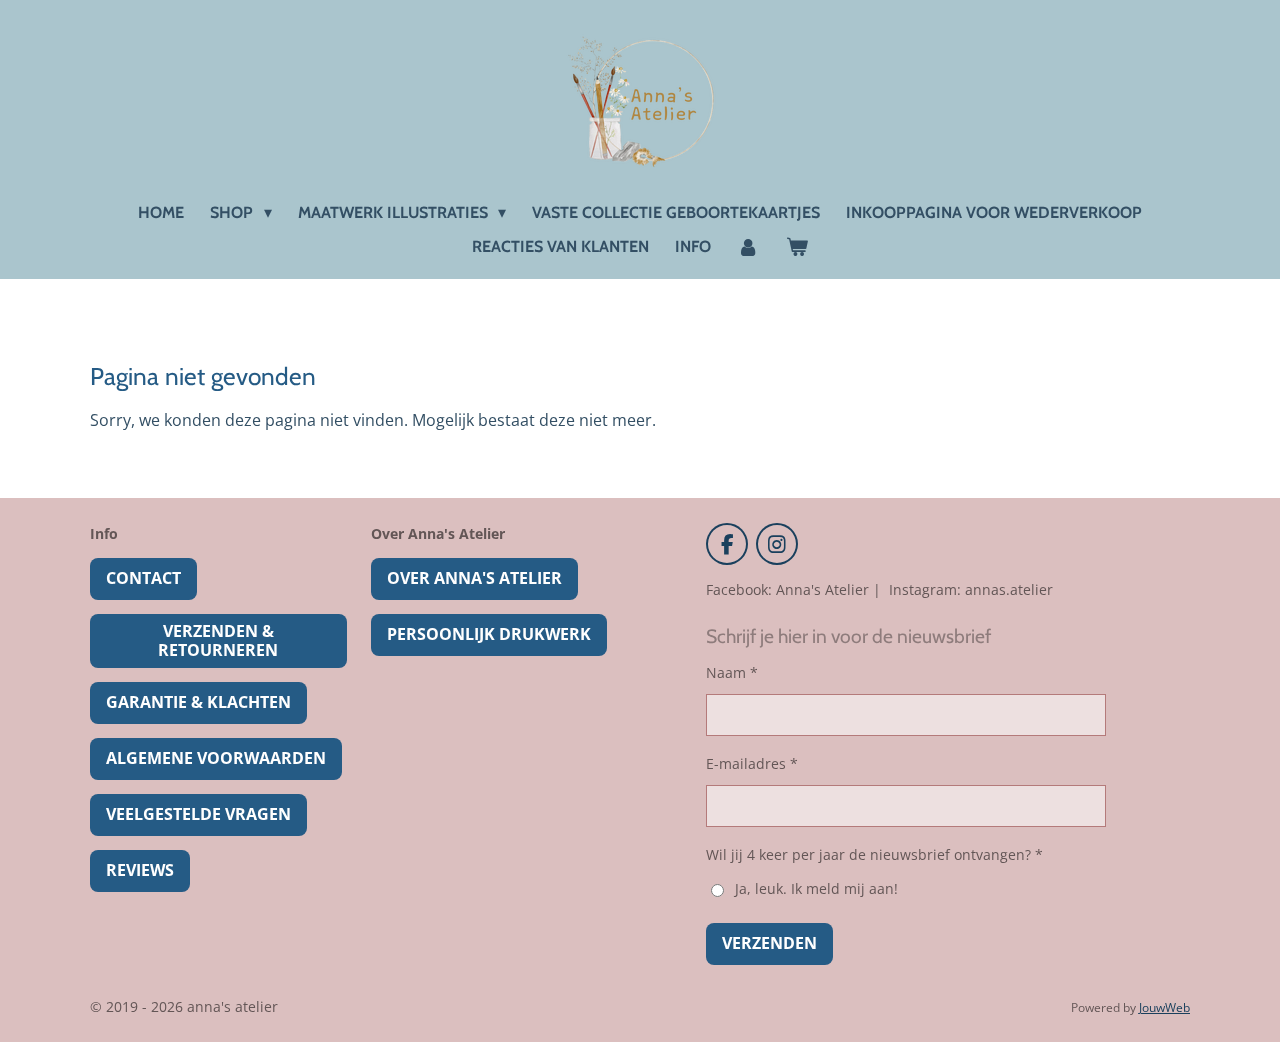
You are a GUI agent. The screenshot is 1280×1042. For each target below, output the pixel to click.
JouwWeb (1164, 1007)
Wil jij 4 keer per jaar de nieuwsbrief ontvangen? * (874, 854)
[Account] (748, 247)
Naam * (732, 672)
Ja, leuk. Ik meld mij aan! (816, 888)
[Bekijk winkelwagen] (797, 247)
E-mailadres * (752, 763)
